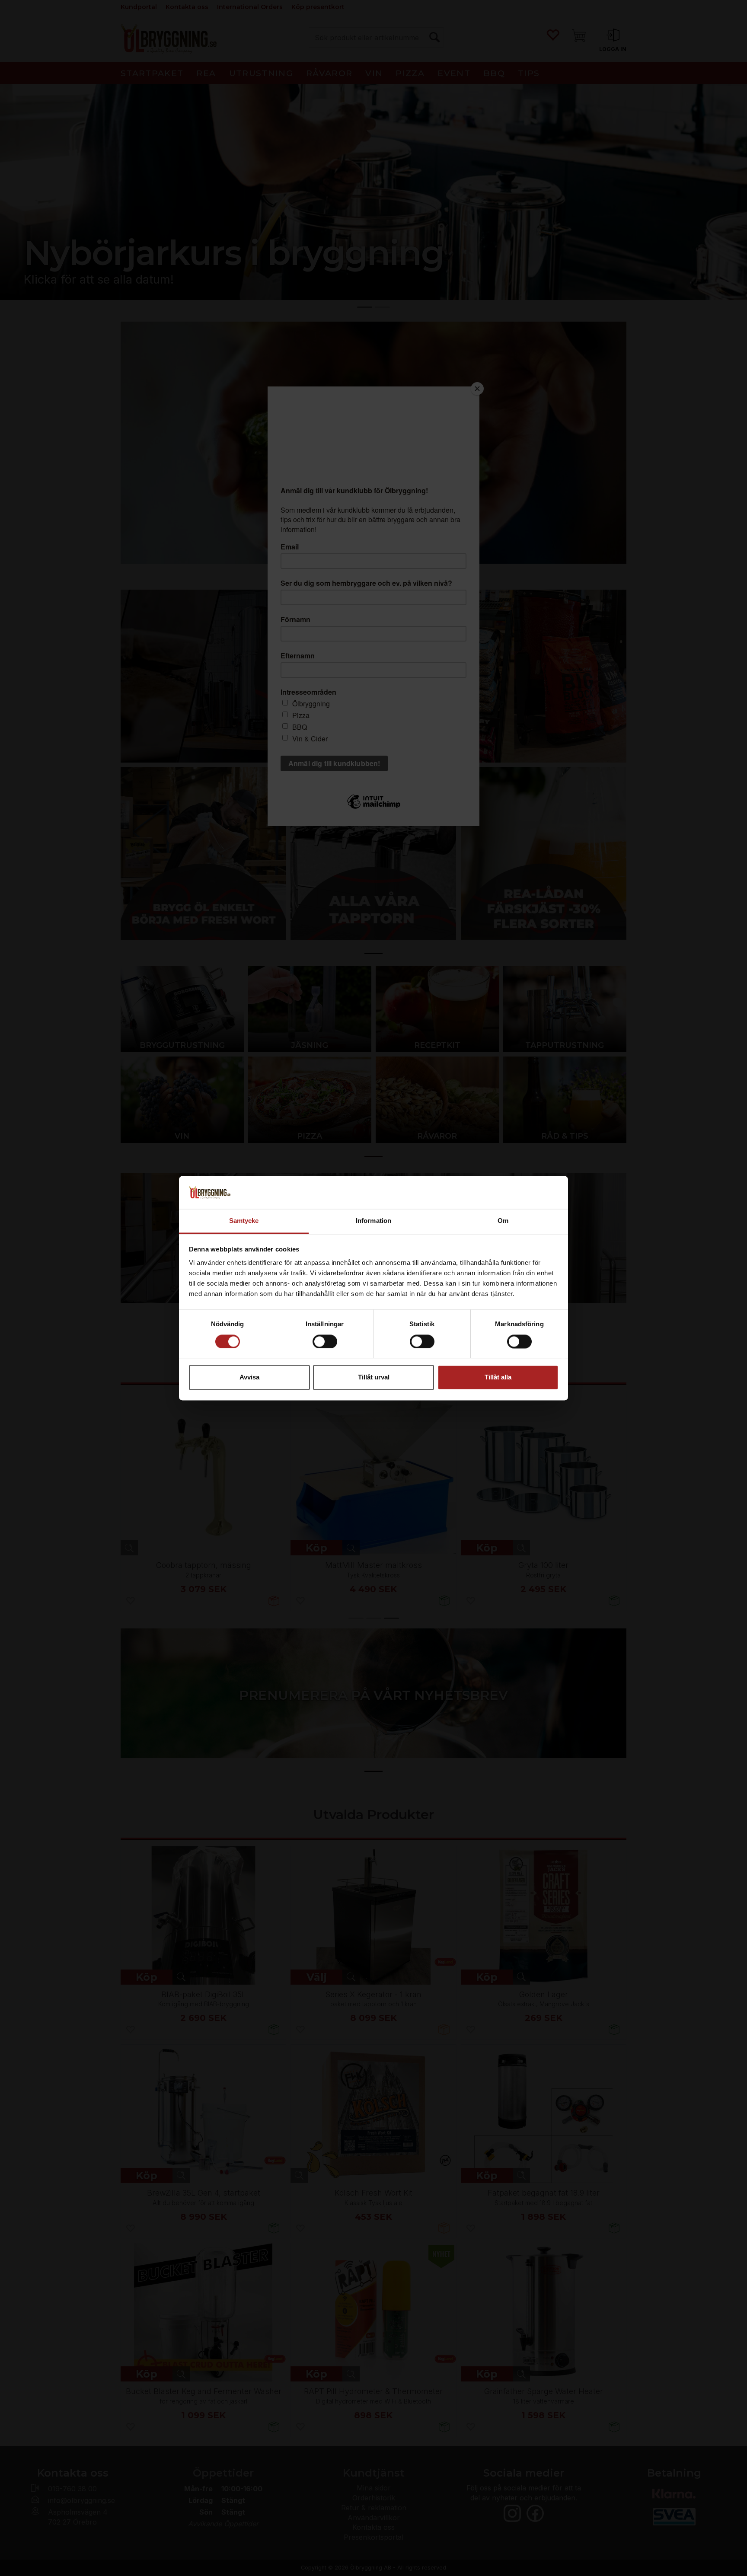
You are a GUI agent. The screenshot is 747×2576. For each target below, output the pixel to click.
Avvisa (249, 1377)
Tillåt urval (374, 1377)
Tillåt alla (498, 1377)
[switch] (325, 1341)
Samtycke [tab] (244, 1221)
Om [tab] (503, 1221)
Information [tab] (373, 1221)
